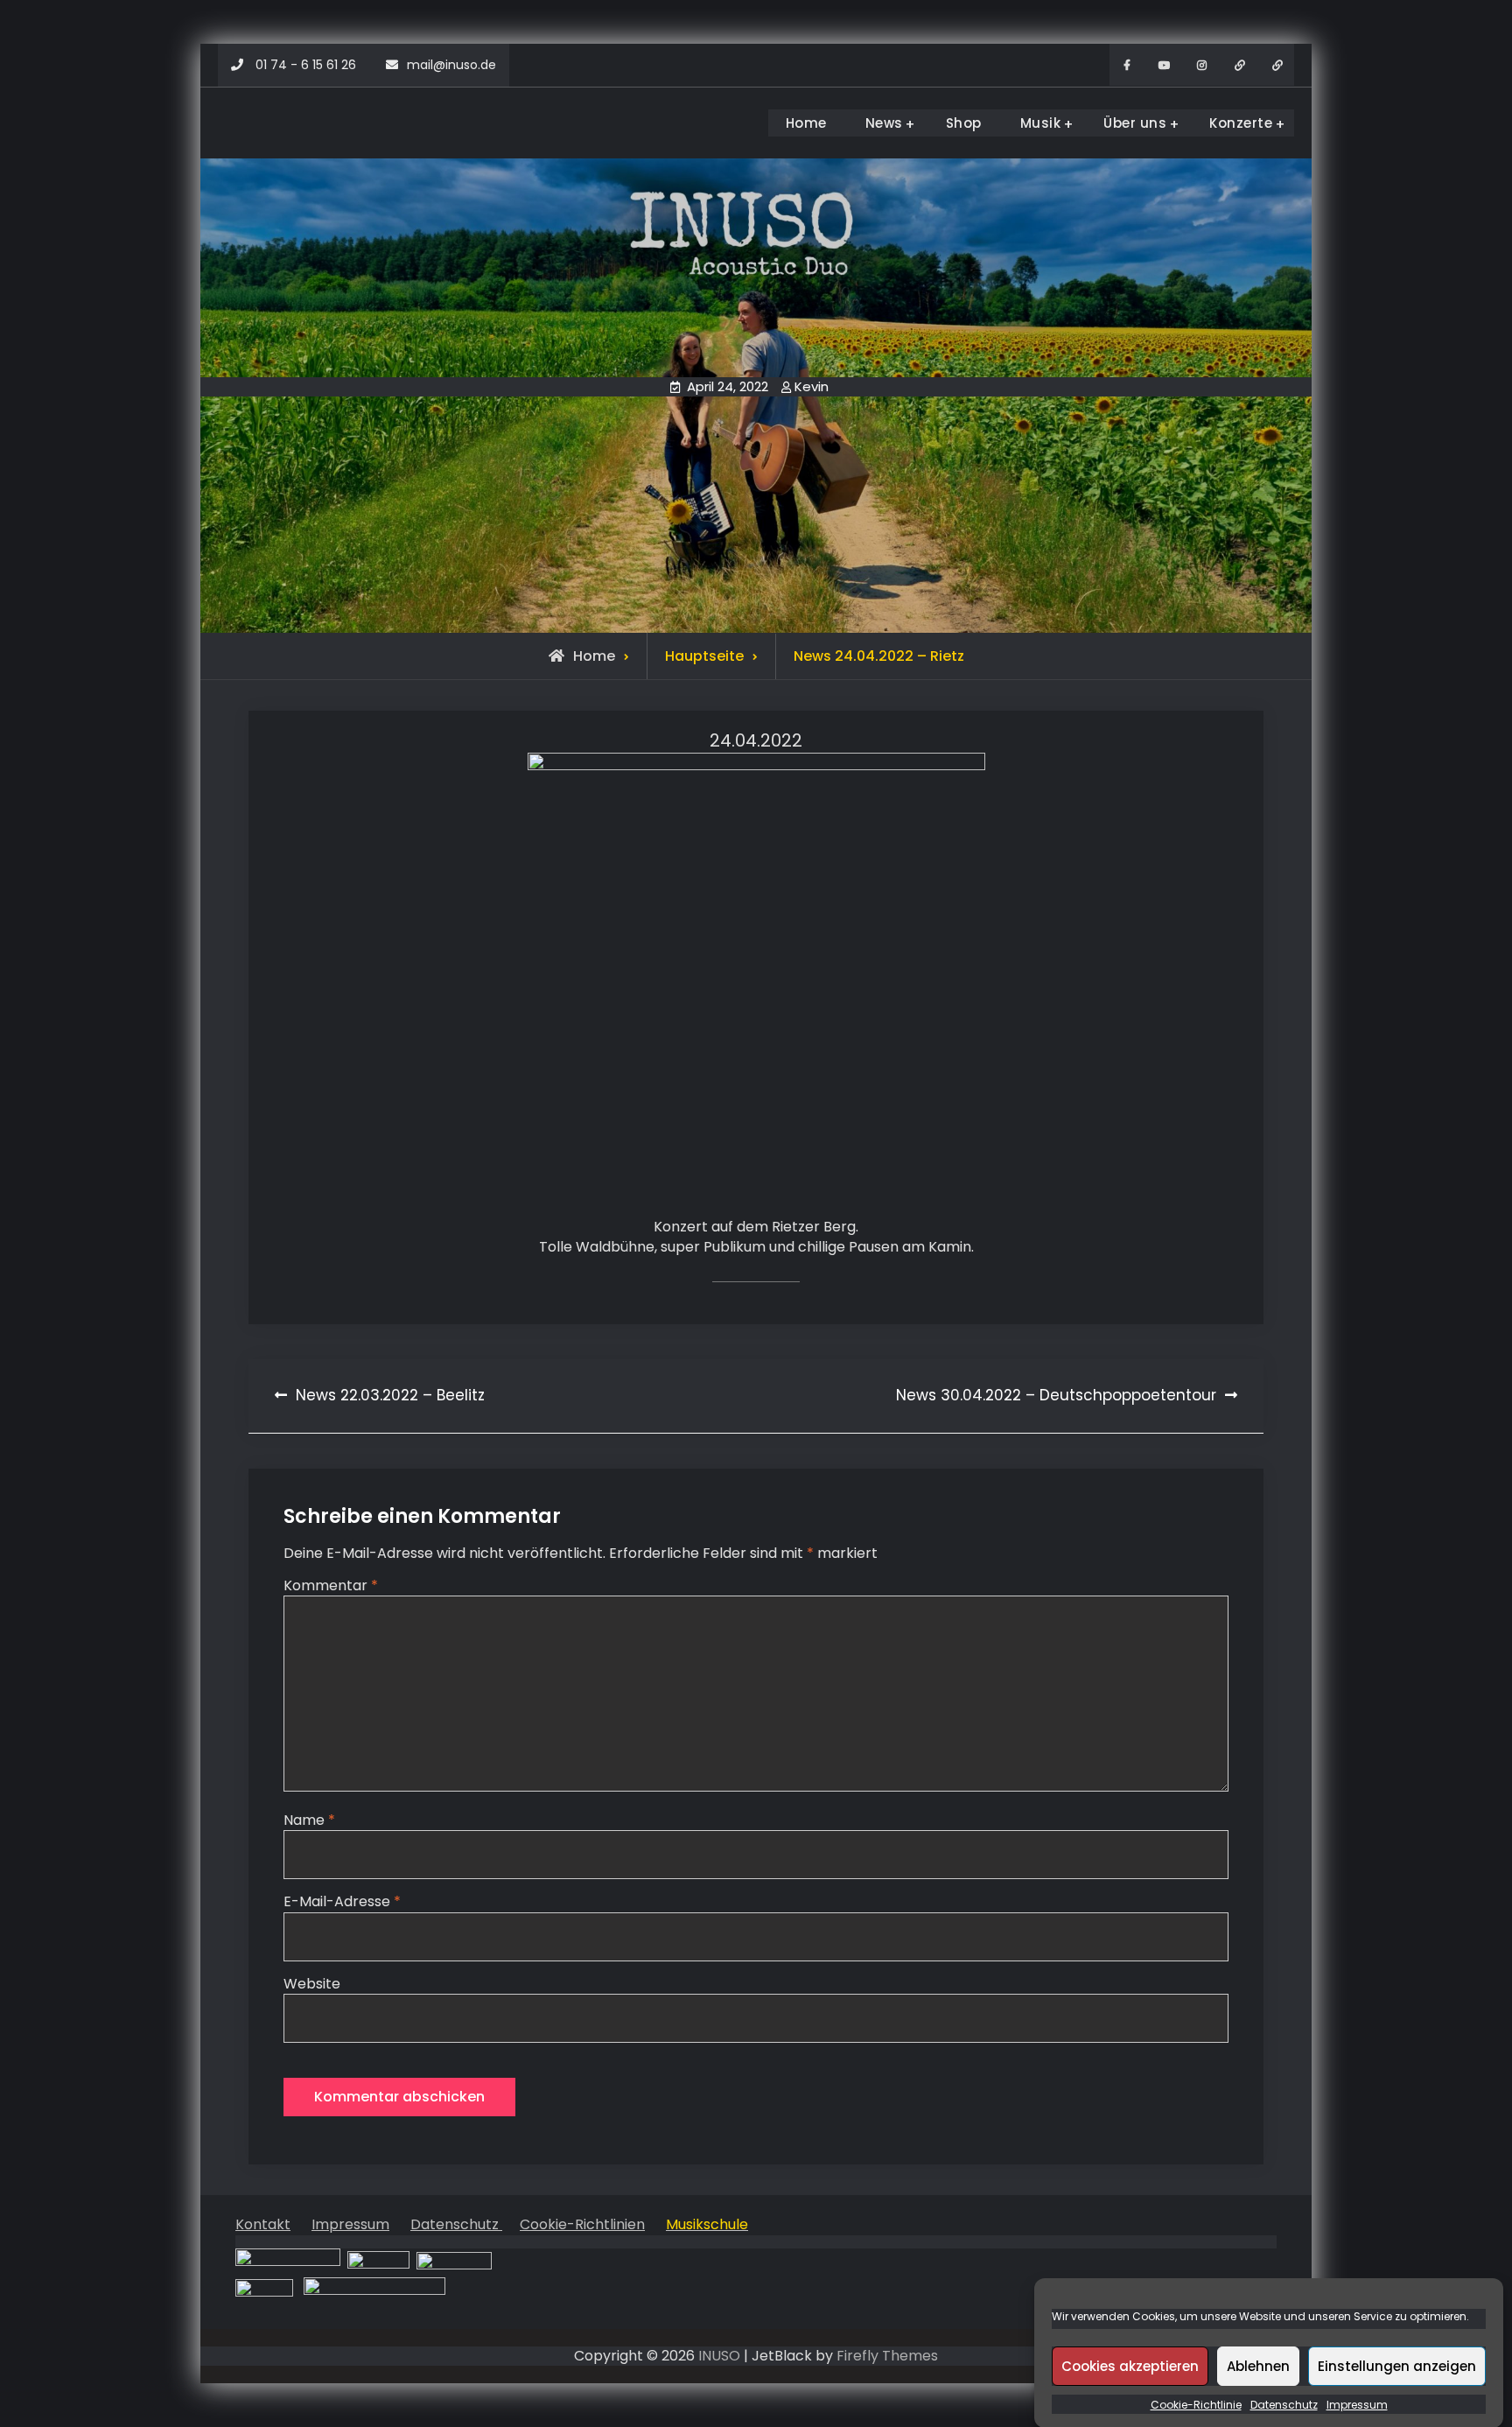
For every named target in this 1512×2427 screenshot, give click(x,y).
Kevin (812, 386)
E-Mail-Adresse (342, 1901)
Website (312, 1984)
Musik (1041, 123)
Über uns (1135, 123)
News (884, 123)
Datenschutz (1284, 2405)
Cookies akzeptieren (1130, 2365)
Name (309, 1820)
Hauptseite (704, 656)
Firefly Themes (887, 2356)
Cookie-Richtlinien (582, 2224)
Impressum (1357, 2405)
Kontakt (263, 2224)
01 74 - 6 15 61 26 (306, 65)
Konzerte (1241, 123)
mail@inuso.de (451, 65)
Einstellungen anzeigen (1397, 2365)
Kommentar (331, 1585)
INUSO (719, 2356)
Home (806, 123)
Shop (964, 123)
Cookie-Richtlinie (1196, 2405)
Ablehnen (1258, 2365)
